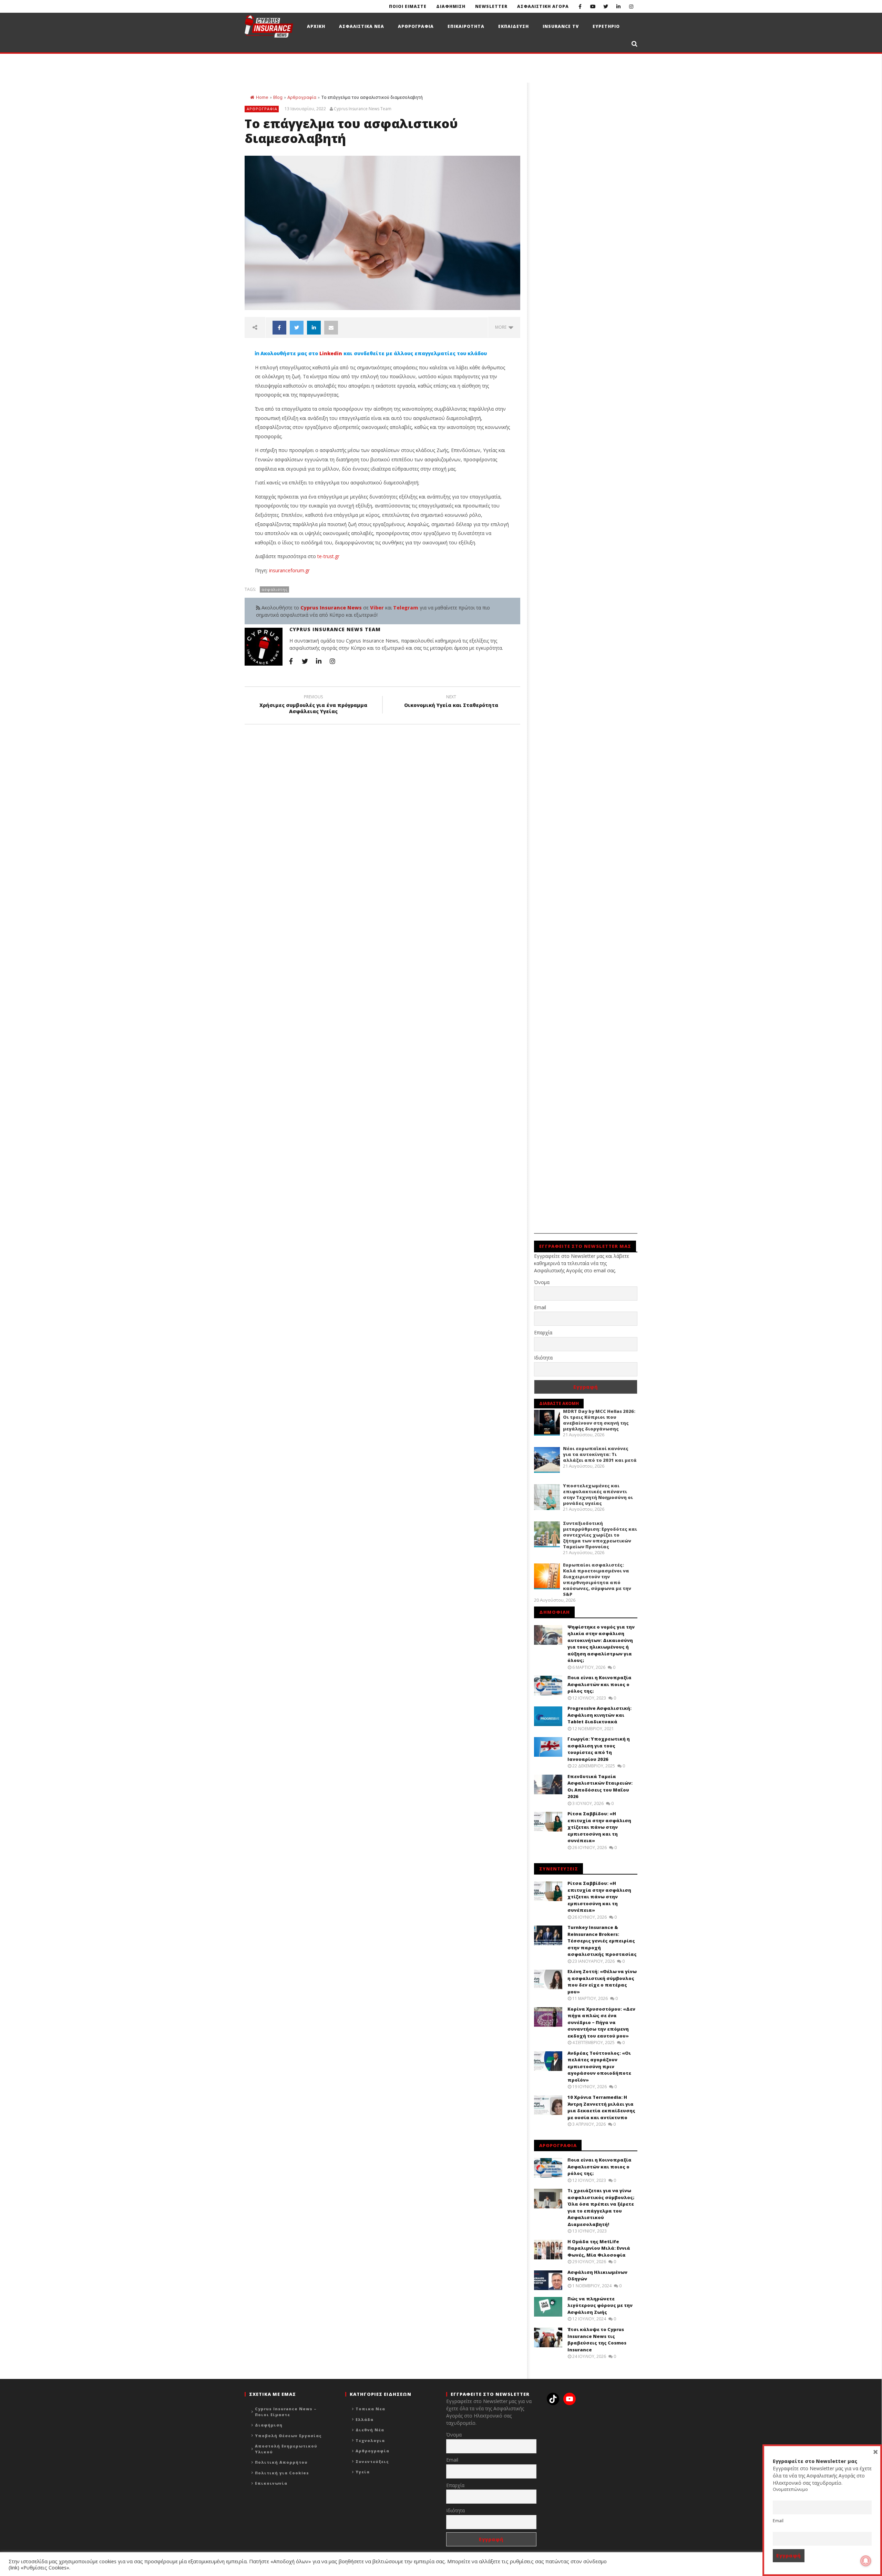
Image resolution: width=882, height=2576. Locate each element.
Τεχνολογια (370, 2440)
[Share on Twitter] (297, 328)
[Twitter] (606, 6)
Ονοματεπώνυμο (790, 2489)
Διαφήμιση (269, 2425)
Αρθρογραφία (302, 97)
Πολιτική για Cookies (282, 2473)
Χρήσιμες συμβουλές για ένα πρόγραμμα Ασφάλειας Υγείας (313, 705)
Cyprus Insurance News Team (363, 109)
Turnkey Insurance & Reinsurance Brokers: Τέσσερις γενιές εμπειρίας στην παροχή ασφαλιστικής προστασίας (602, 1941)
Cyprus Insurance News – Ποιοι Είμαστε (286, 2412)
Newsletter (491, 6)
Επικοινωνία (271, 2483)
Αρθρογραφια (416, 26)
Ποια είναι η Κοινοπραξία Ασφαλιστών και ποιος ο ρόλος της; (599, 1684)
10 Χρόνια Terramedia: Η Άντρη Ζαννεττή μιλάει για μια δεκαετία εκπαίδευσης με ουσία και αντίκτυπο (601, 2107)
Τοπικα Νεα (370, 2409)
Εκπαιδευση (514, 26)
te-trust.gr (328, 556)
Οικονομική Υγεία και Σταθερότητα (451, 702)
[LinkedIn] (618, 6)
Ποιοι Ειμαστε (408, 6)
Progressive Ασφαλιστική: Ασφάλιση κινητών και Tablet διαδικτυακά (599, 1715)
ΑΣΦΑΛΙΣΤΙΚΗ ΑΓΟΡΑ (543, 6)
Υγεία (363, 2472)
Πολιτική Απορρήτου (281, 2462)
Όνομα (542, 1282)
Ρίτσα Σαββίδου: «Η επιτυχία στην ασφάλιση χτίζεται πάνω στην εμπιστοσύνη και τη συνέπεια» (599, 1827)
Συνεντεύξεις (372, 2461)
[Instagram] (631, 6)
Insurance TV (561, 26)
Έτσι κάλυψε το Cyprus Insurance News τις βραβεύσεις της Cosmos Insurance (597, 2339)
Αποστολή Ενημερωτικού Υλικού (286, 2449)
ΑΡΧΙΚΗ (316, 26)
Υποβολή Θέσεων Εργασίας (288, 2436)
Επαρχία (543, 1332)
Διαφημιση (451, 6)
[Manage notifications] (866, 2561)
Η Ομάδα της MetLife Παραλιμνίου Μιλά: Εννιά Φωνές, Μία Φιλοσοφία (599, 2248)
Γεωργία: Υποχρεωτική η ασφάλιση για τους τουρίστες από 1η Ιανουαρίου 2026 (599, 1749)
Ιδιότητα (543, 1358)
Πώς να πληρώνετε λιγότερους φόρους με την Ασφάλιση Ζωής (600, 2305)
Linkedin (331, 353)
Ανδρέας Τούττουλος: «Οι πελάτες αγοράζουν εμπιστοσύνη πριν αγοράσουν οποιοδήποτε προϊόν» (599, 2066)
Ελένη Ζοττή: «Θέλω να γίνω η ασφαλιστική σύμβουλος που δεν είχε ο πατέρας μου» (602, 1982)
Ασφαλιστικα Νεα (362, 26)
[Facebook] (580, 6)
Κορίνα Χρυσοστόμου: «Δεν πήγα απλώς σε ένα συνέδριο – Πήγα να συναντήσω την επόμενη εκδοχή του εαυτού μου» (601, 2022)
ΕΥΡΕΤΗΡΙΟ (606, 26)
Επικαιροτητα (466, 26)
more (502, 327)
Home (262, 97)
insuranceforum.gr (289, 570)
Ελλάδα (365, 2419)
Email (540, 1307)
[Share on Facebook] (279, 328)
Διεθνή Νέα (370, 2430)
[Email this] (331, 328)
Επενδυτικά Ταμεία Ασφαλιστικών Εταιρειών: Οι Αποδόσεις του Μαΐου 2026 (600, 1787)
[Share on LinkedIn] (314, 328)
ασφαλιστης (275, 589)
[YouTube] (593, 6)
